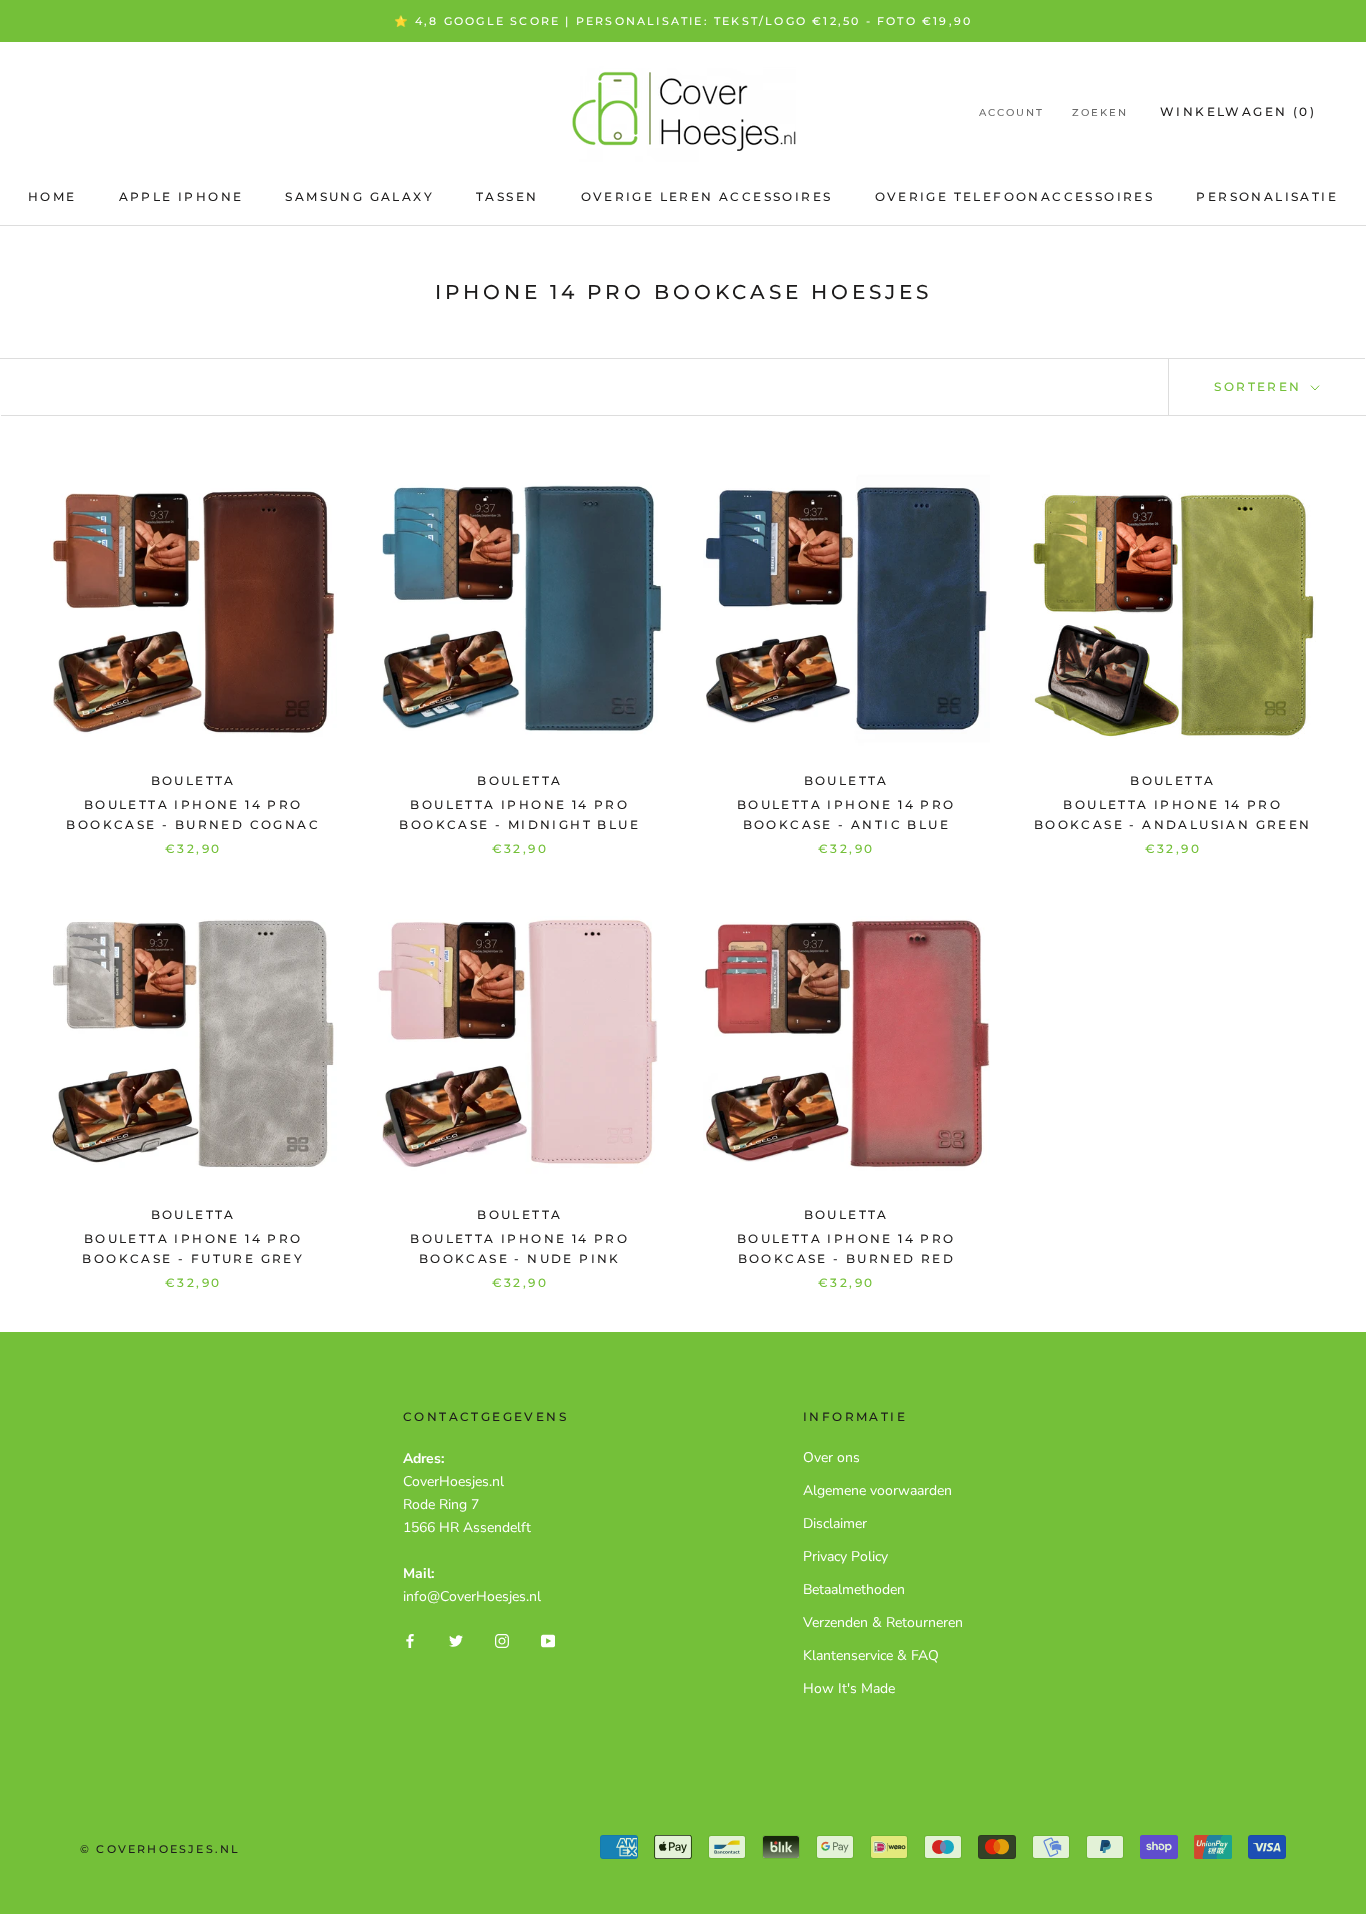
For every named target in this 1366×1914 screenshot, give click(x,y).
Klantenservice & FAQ (871, 1655)
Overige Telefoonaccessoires (1015, 196)
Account (1011, 112)
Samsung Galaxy (359, 196)
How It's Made (849, 1688)
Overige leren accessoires (707, 196)
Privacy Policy (845, 1556)
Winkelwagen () (1238, 111)
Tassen (507, 196)
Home (52, 196)
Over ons (831, 1457)
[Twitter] (456, 1639)
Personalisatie (1267, 196)
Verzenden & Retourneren (883, 1622)
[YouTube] (548, 1639)
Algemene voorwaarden (877, 1490)
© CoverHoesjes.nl (160, 1849)
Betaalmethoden (854, 1589)
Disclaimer (835, 1523)
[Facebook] (410, 1639)
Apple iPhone (181, 196)
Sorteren (1260, 386)
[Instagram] (502, 1639)
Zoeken (1100, 112)
